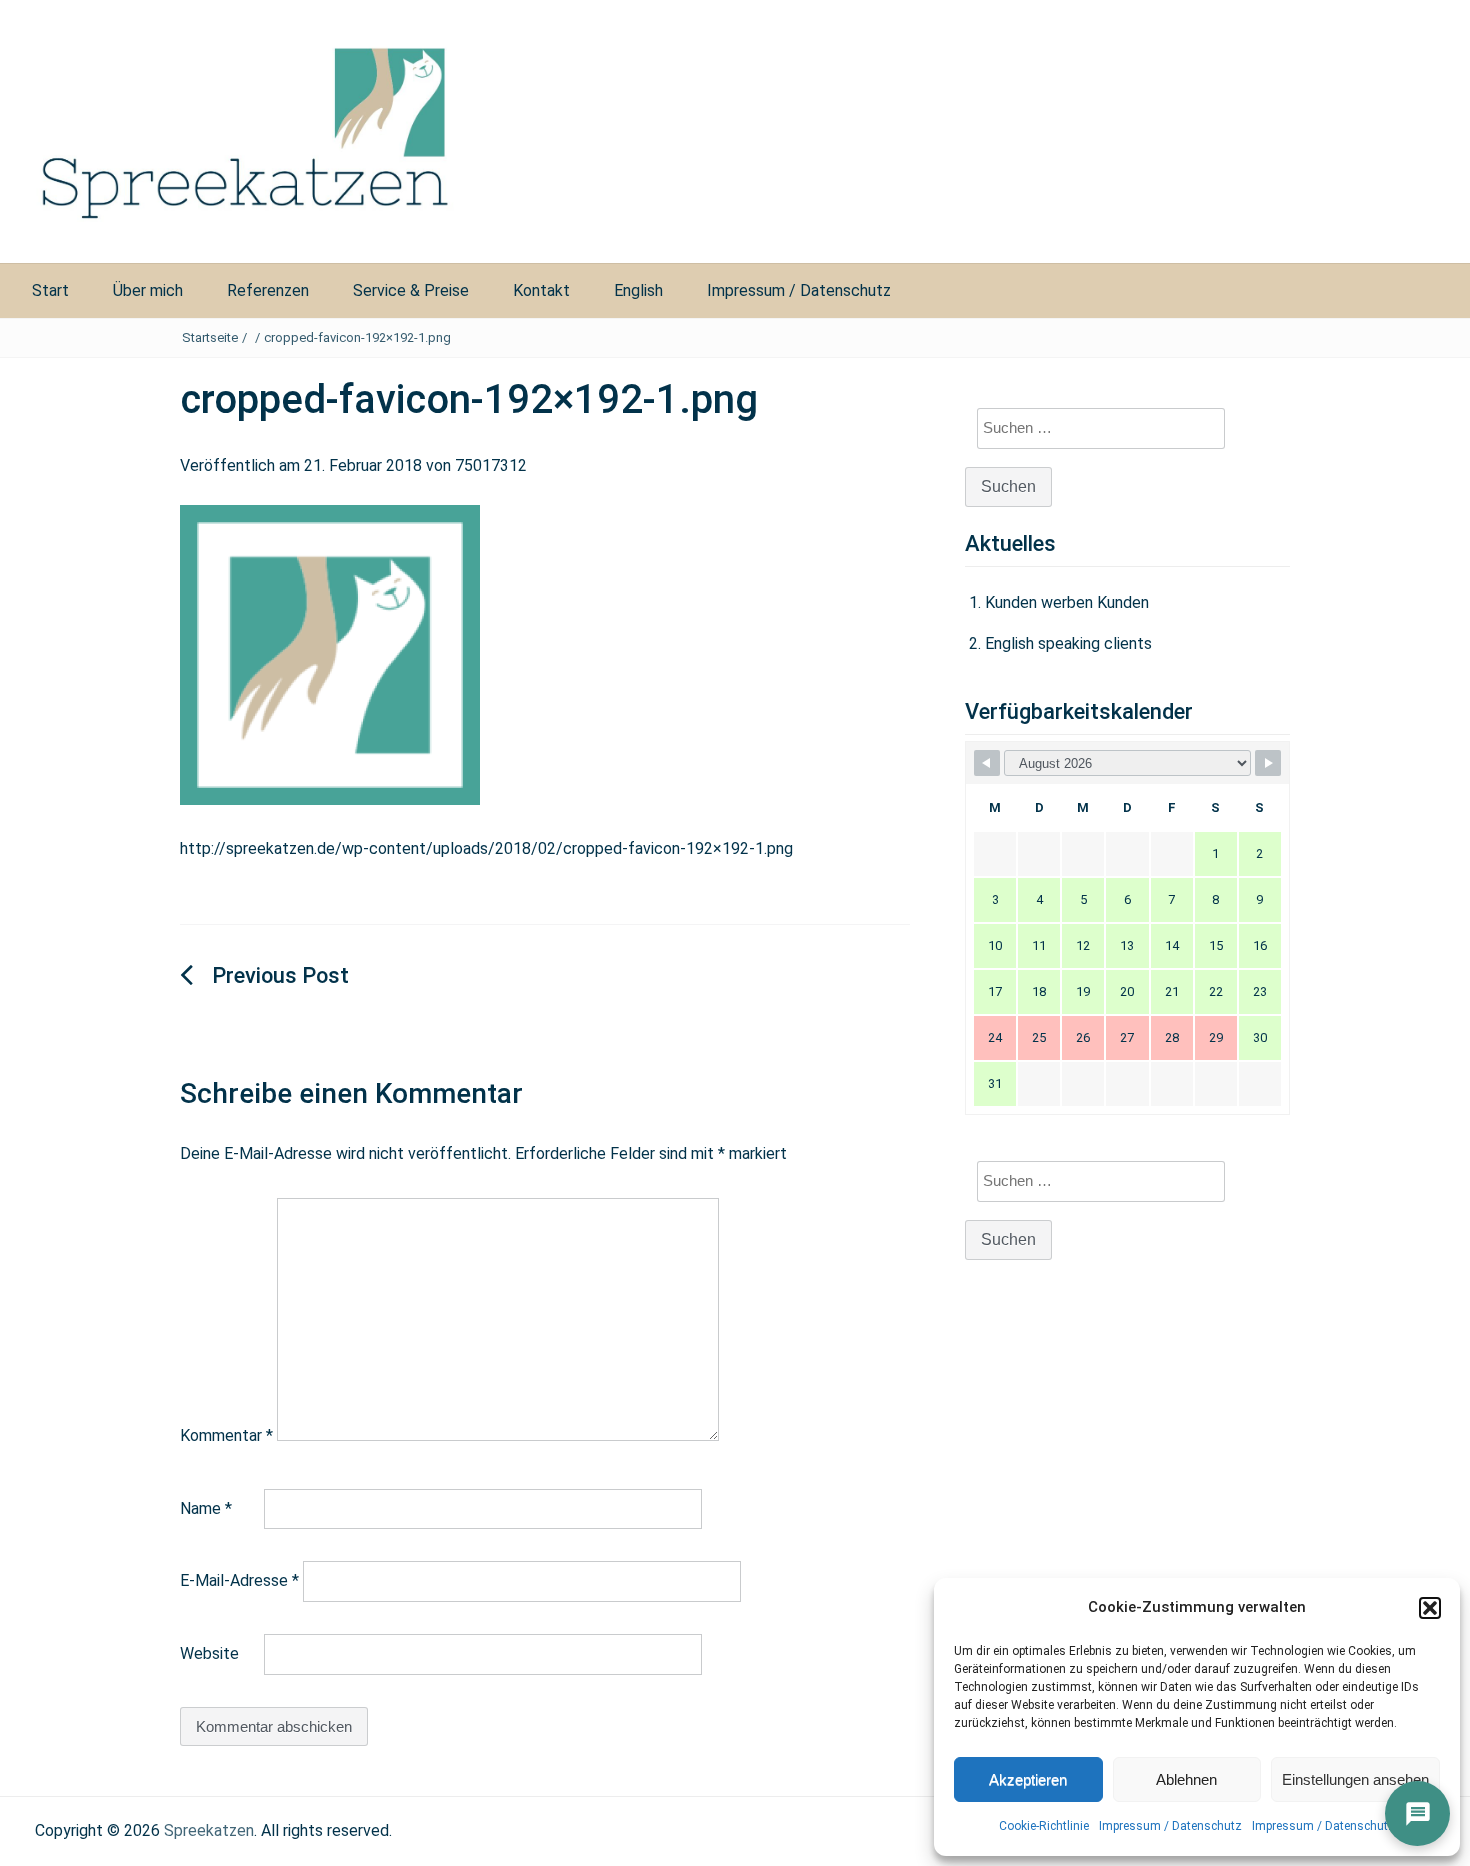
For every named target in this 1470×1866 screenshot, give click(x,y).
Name (206, 1508)
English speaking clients (1068, 643)
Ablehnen (1186, 1779)
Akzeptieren (1028, 1779)
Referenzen (268, 290)
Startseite (210, 337)
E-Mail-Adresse (239, 1580)
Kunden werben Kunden (1067, 602)
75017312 (491, 465)
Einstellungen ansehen (1355, 1779)
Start (50, 290)
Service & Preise (411, 290)
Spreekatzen (209, 1830)
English (638, 290)
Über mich (148, 290)
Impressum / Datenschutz (1170, 1826)
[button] (1430, 1608)
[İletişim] (1417, 1813)
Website (209, 1653)
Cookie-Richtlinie (1044, 1826)
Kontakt (541, 290)
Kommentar (226, 1435)
